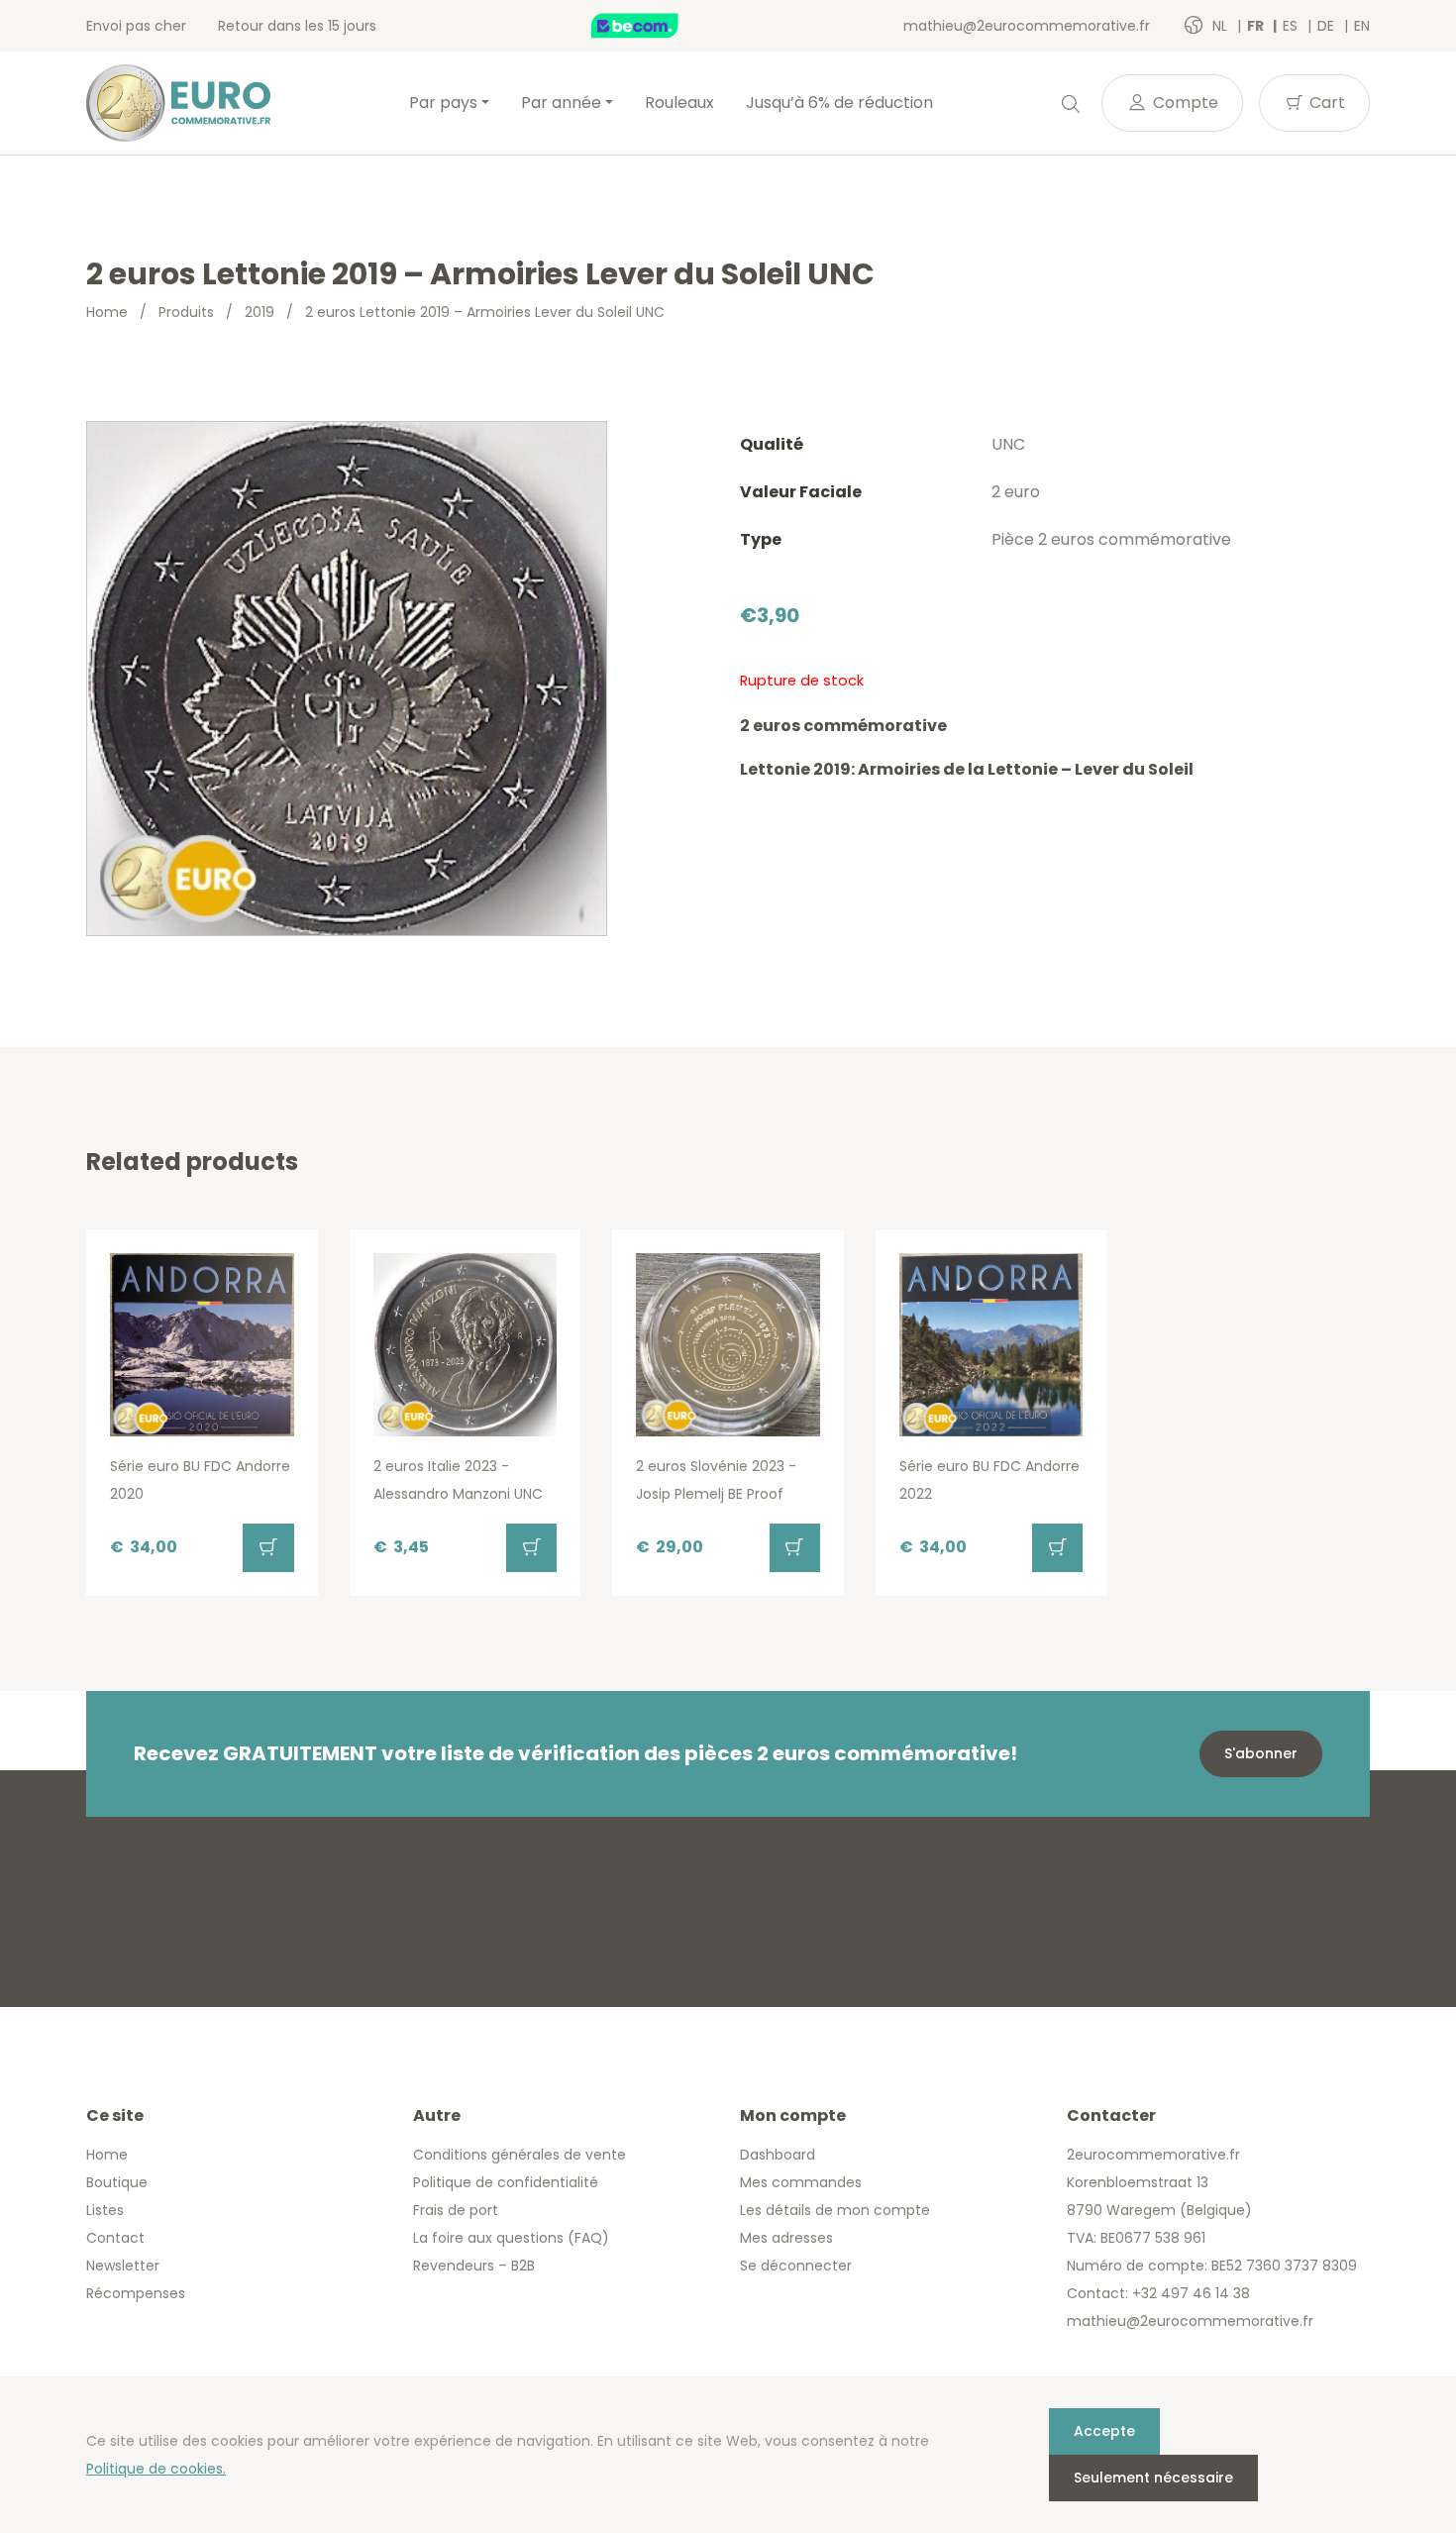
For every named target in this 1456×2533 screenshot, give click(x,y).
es (1292, 26)
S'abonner (1261, 1753)
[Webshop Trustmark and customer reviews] (656, 26)
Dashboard (778, 2155)
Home (107, 312)
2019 (260, 312)
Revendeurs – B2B (474, 2266)
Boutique (117, 2182)
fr (1257, 26)
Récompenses (136, 2293)
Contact (115, 2238)
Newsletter (123, 2266)
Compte (1184, 103)
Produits (186, 312)
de (1328, 26)
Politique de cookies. (156, 2469)
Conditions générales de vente (520, 2155)
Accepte (1104, 2431)
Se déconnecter (796, 2266)
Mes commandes (801, 2182)
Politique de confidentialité (506, 2182)
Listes (105, 2210)
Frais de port (456, 2210)
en (1362, 26)
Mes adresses (786, 2238)
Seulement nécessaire (1153, 2478)
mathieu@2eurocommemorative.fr (1027, 26)
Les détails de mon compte (835, 2210)
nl (1222, 26)
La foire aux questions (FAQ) (511, 2238)
